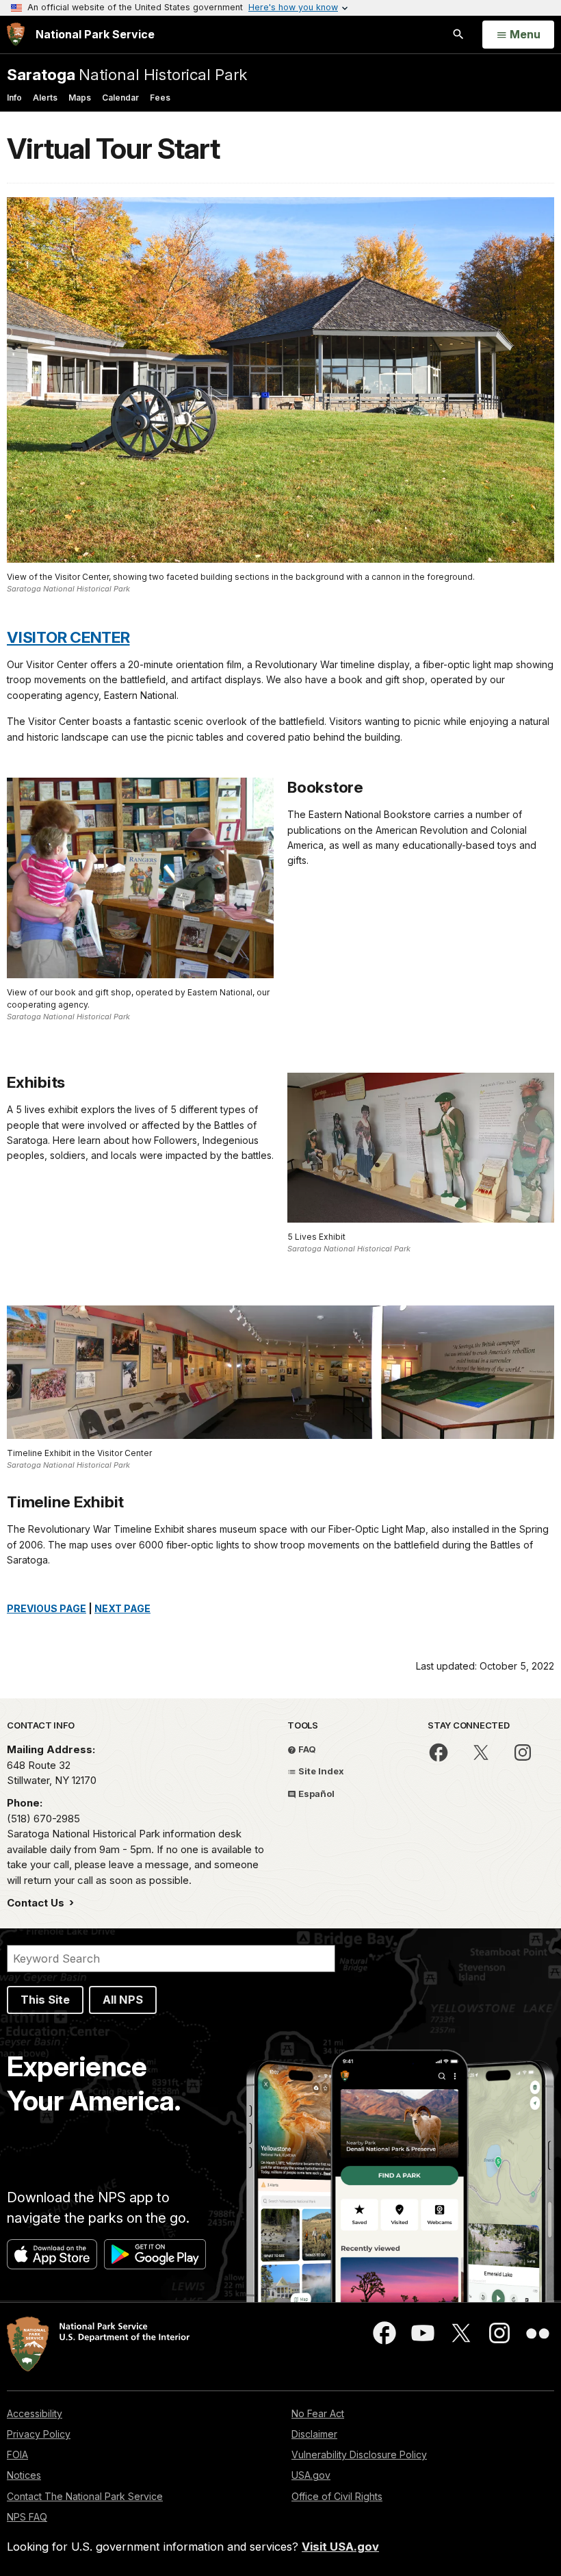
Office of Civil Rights (337, 2496)
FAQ (306, 1749)
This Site (45, 2000)
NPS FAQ (27, 2517)
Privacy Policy (39, 2434)
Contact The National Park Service (85, 2496)
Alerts (45, 98)
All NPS (123, 2000)
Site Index (320, 1771)
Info (14, 98)
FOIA (17, 2454)
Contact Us (37, 1903)
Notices (24, 2475)
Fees (160, 98)
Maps (80, 98)
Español (315, 1794)
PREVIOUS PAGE (47, 1608)
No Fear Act (318, 2413)
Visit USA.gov (340, 2547)
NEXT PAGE (122, 1608)
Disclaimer (314, 2434)
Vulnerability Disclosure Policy (359, 2454)
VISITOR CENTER (68, 637)
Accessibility (35, 2413)
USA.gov (311, 2475)
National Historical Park (127, 74)
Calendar (120, 98)
